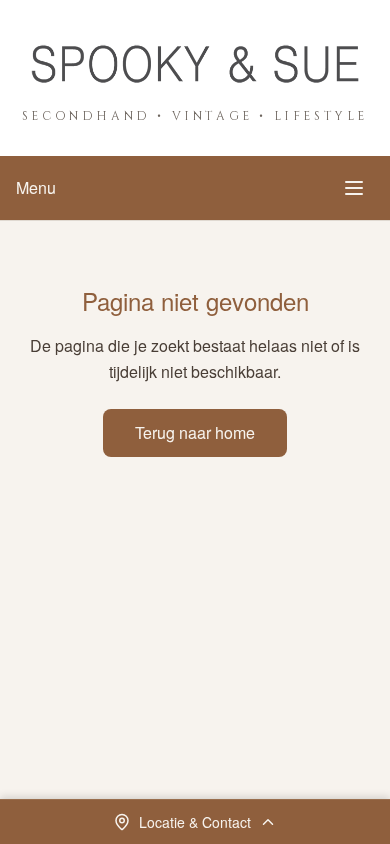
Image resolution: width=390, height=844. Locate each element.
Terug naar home (195, 432)
